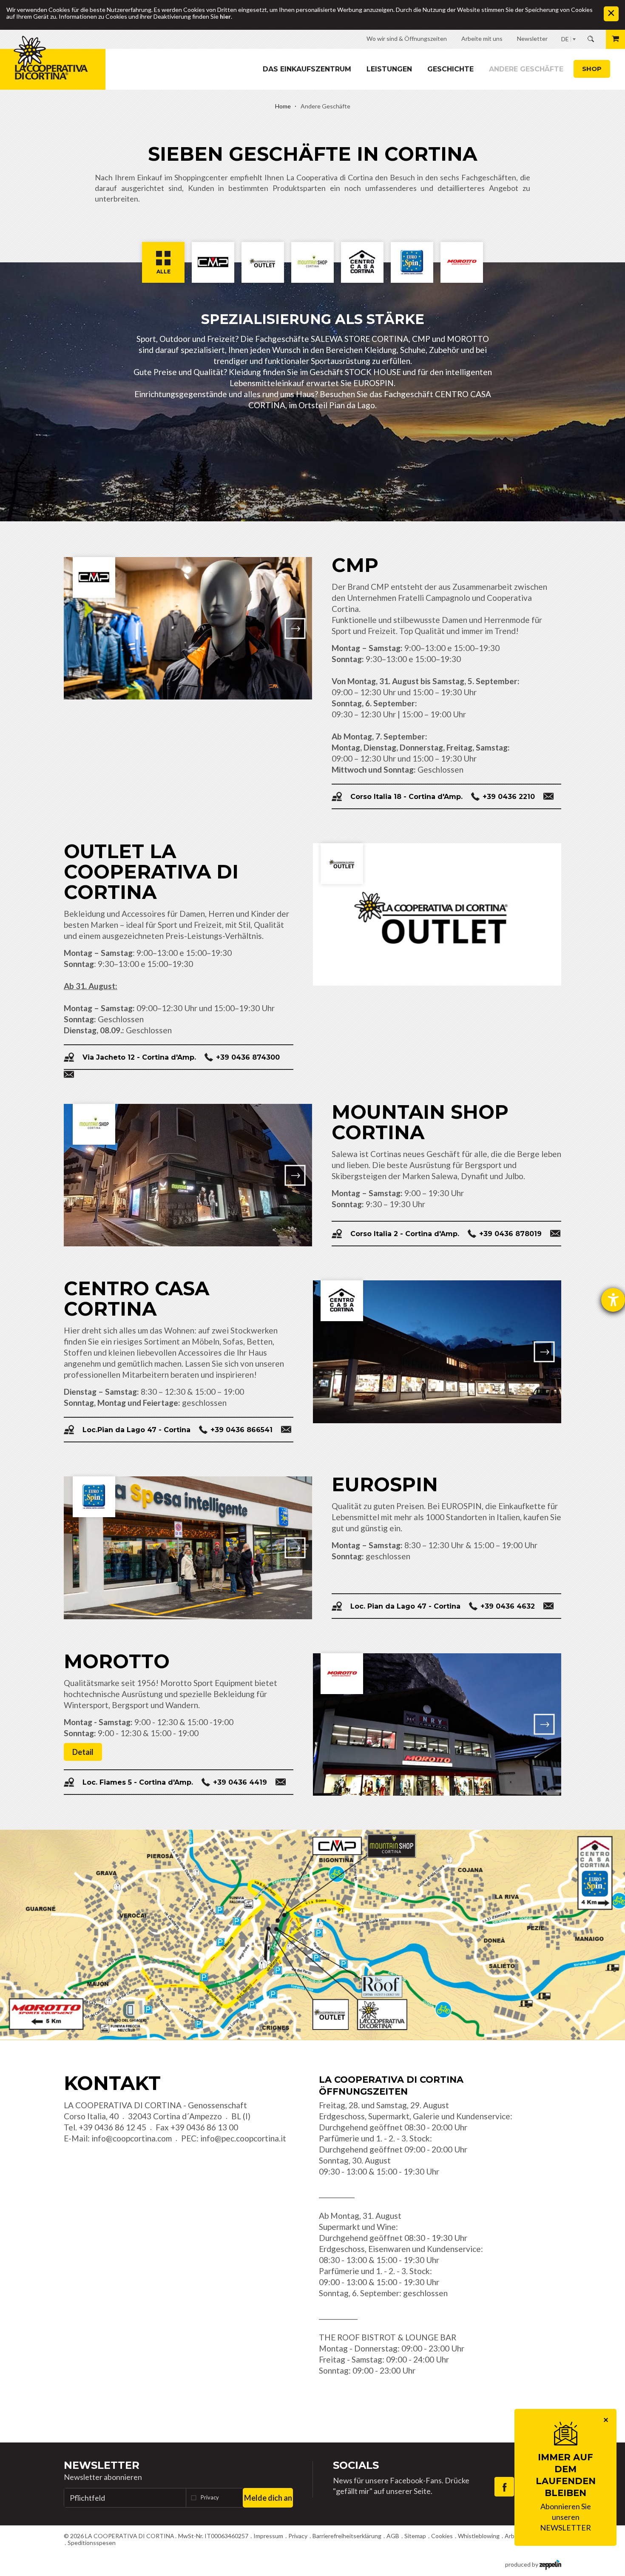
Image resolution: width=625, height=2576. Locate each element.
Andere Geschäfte (526, 69)
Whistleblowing (479, 2536)
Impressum (268, 2536)
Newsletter (102, 2465)
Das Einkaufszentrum (307, 69)
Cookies (442, 2536)
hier (225, 16)
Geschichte (450, 69)
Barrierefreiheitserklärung (347, 2536)
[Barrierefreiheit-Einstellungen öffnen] (613, 1300)
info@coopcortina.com (132, 2138)
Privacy (210, 2497)
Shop (592, 69)
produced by (522, 2564)
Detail (83, 1752)
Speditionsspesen (92, 2543)
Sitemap (415, 2536)
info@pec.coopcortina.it (243, 2138)
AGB (393, 2536)
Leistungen (389, 69)
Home (283, 106)
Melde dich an (268, 2498)
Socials (356, 2465)
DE (565, 39)
